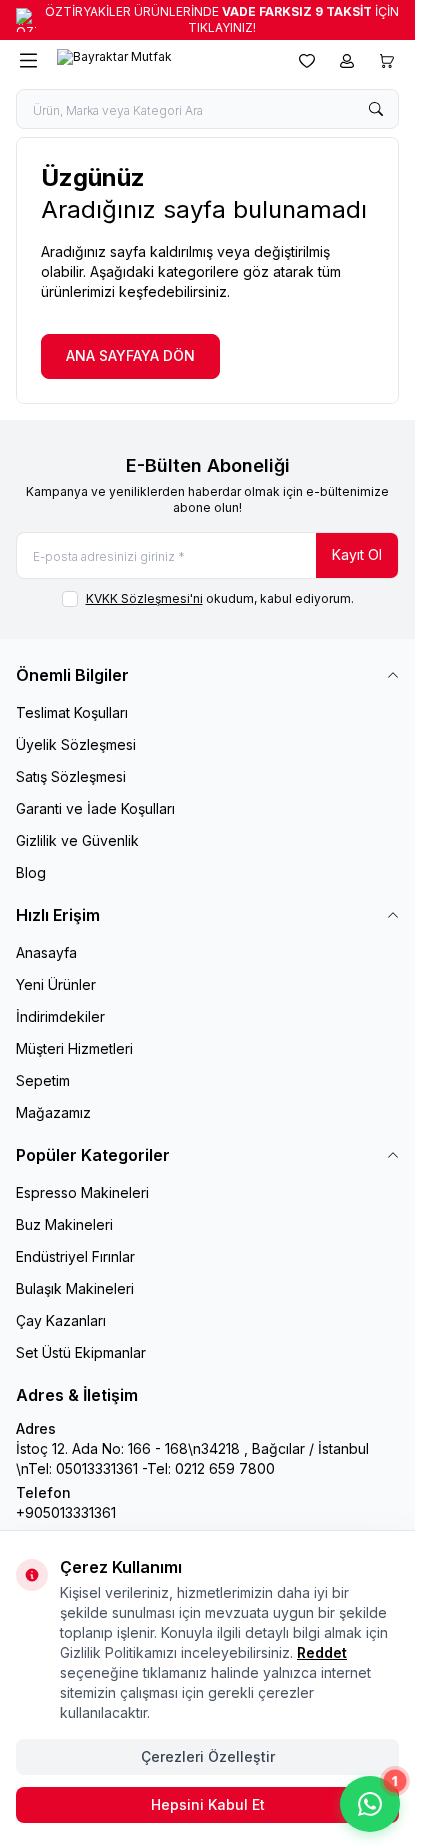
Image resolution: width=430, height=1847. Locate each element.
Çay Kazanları (61, 1320)
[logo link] (153, 61)
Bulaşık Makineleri (75, 1288)
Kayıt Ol (357, 554)
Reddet (322, 1652)
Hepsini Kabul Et (208, 1804)
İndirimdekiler (60, 1016)
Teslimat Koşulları (72, 712)
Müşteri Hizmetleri (74, 1048)
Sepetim (43, 1080)
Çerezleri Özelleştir (208, 1756)
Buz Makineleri (64, 1224)
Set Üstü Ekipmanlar (81, 1352)
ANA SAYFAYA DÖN (130, 355)
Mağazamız (53, 1112)
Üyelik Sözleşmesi (76, 744)
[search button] (376, 109)
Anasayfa (46, 952)
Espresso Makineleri (82, 1192)
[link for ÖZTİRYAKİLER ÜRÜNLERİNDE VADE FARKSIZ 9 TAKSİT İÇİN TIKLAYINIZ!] (207, 20)
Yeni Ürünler (56, 984)
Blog (31, 872)
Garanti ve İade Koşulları (95, 808)
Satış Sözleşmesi (71, 776)
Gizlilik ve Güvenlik (77, 840)
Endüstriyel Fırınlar (75, 1256)
